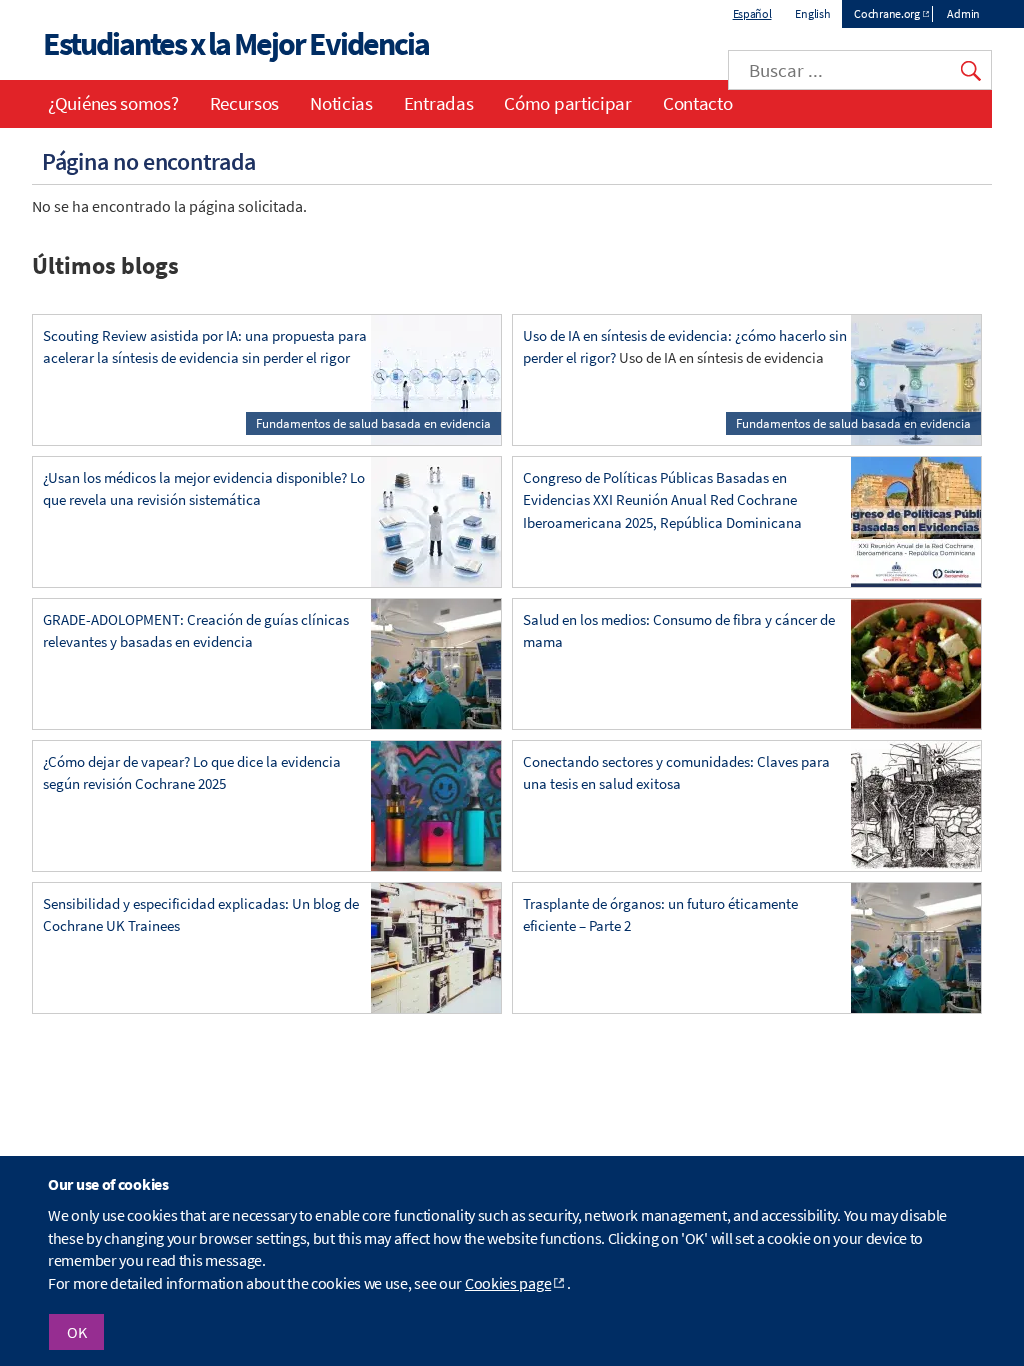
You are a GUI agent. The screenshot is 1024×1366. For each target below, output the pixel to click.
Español (752, 13)
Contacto (698, 103)
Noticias (341, 103)
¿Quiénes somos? (113, 103)
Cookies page (508, 1283)
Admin (963, 13)
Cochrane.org (886, 13)
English (812, 13)
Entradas (439, 103)
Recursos (245, 103)
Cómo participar (568, 103)
